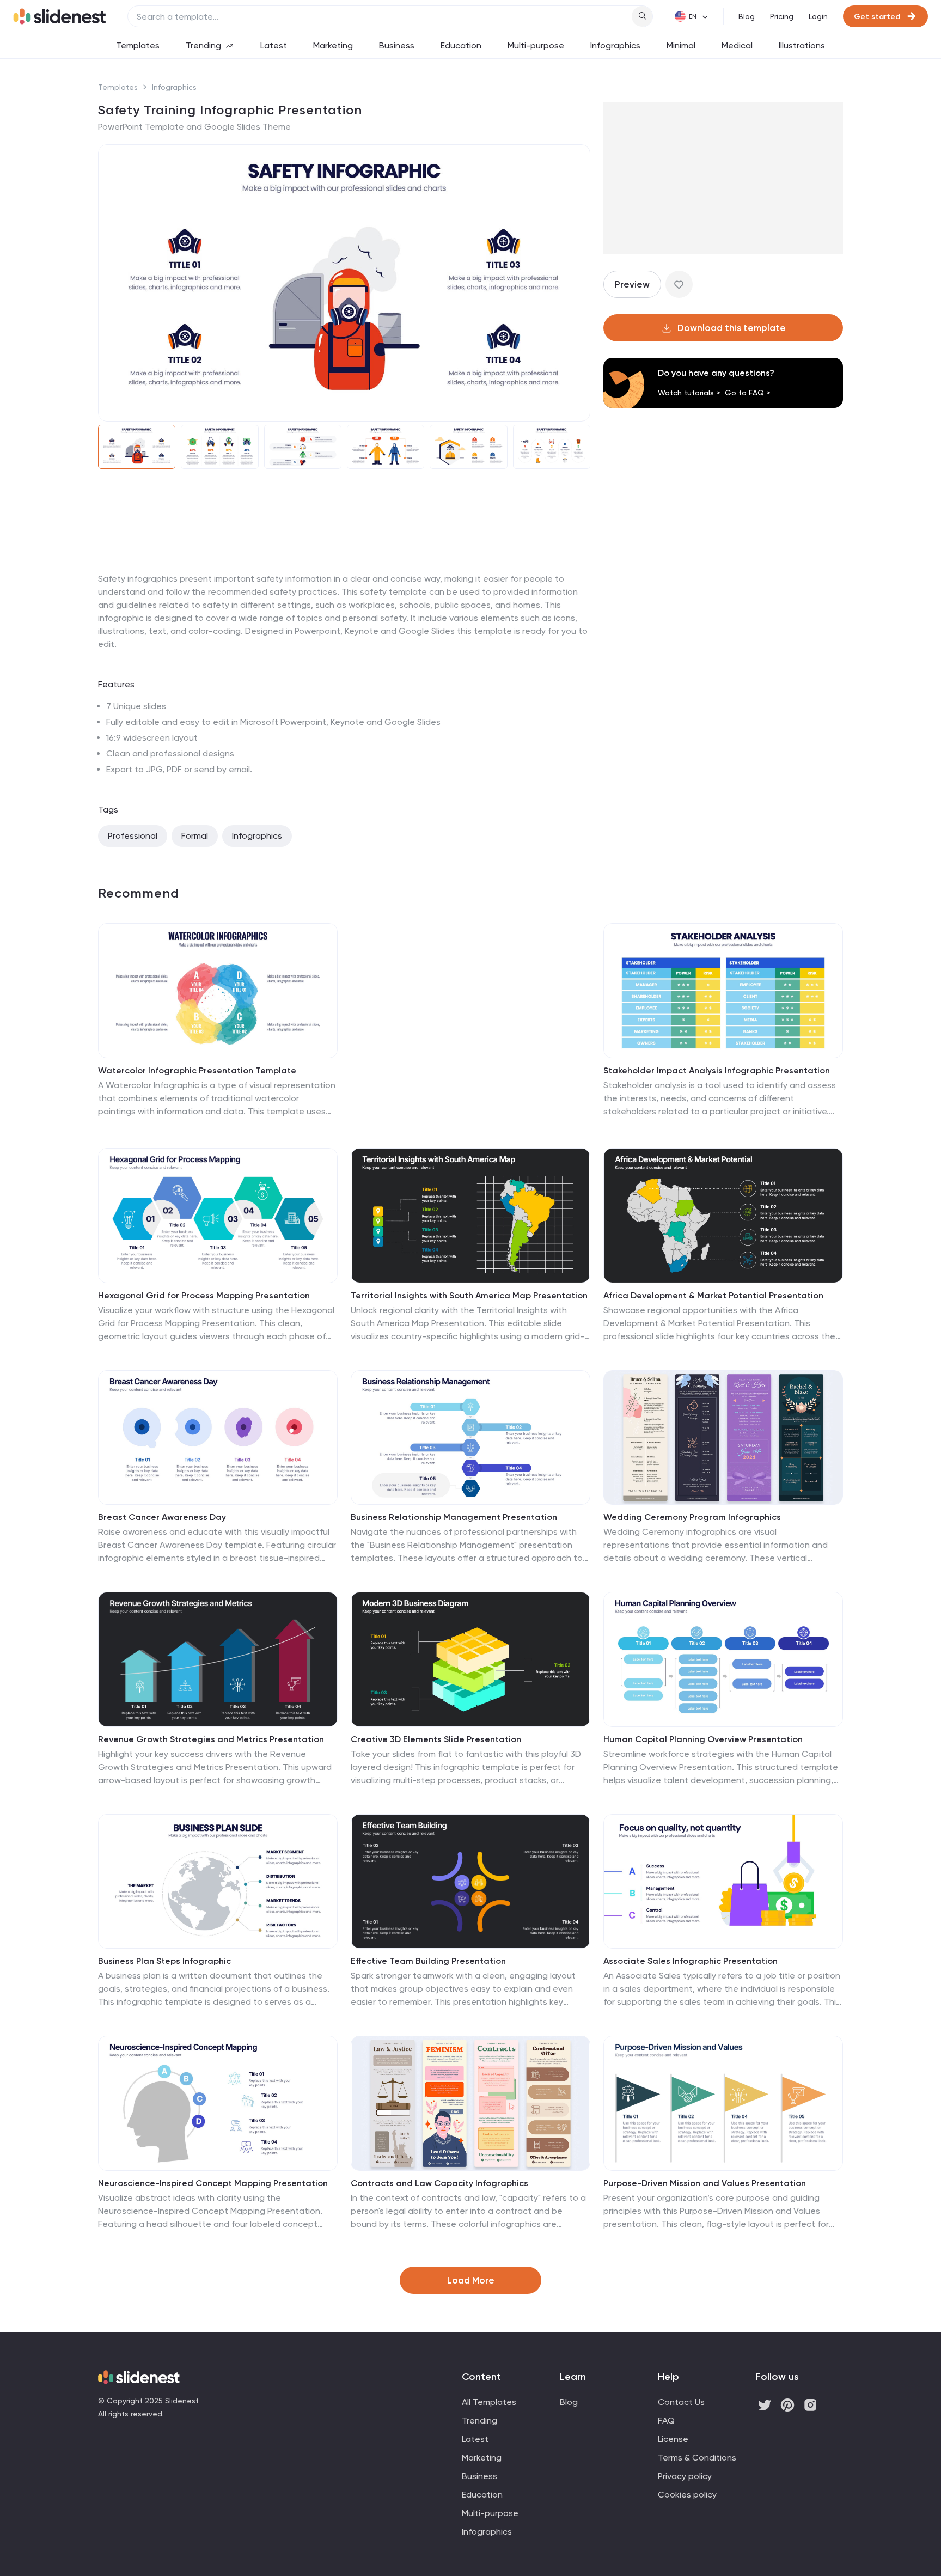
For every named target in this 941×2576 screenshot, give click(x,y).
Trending (203, 45)
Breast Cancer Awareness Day (162, 1517)
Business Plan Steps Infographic (164, 1961)
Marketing (333, 45)
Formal (195, 836)
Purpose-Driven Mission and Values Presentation (705, 2183)
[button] (113, 283)
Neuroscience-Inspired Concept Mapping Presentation (213, 2183)
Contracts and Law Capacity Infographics (439, 2183)
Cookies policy (687, 2495)
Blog (747, 16)
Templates (138, 45)
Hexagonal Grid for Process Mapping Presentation (204, 1295)
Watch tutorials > (689, 393)
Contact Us (681, 2402)
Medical (737, 45)
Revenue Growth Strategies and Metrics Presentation (211, 1739)
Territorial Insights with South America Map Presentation (469, 1295)
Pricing (782, 16)
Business (397, 45)
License (673, 2439)
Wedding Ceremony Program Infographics (692, 1517)
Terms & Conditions (697, 2458)
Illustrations (802, 45)
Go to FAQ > (748, 393)
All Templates (489, 2402)
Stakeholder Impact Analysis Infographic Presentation (717, 1070)
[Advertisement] (344, 572)
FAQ (666, 2421)
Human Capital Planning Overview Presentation (703, 1739)
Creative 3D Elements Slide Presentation (436, 1739)
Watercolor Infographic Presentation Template (197, 1070)
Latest (274, 45)
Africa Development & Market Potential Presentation (713, 1295)
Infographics (615, 45)
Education (461, 45)
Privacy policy (685, 2476)
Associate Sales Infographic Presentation (691, 1961)
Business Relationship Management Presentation (454, 1517)
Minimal (681, 45)
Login (818, 16)
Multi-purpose (536, 45)
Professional (133, 836)
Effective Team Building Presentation (428, 1961)
